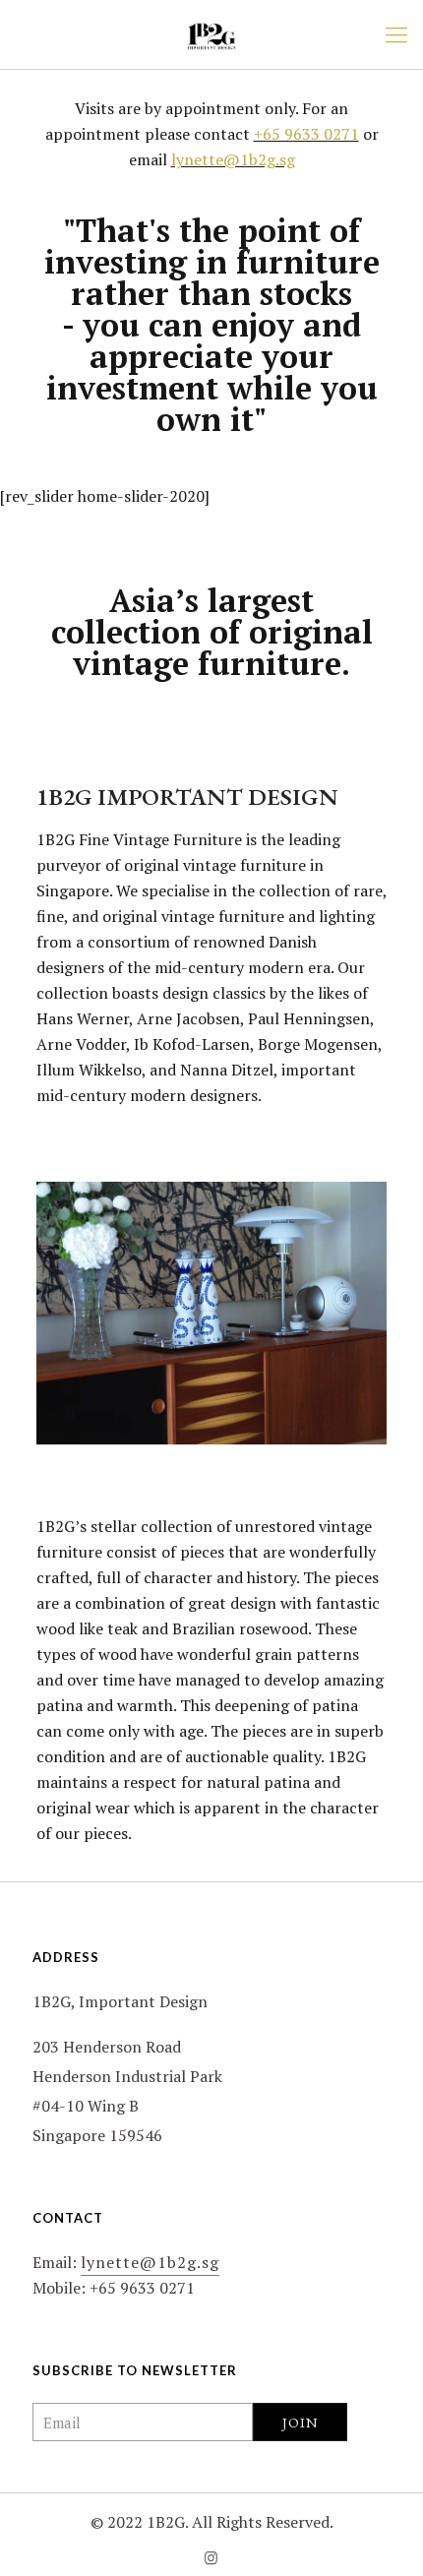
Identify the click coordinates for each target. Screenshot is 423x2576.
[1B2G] (211, 34)
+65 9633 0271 (306, 134)
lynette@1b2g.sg (233, 159)
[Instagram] (212, 2557)
